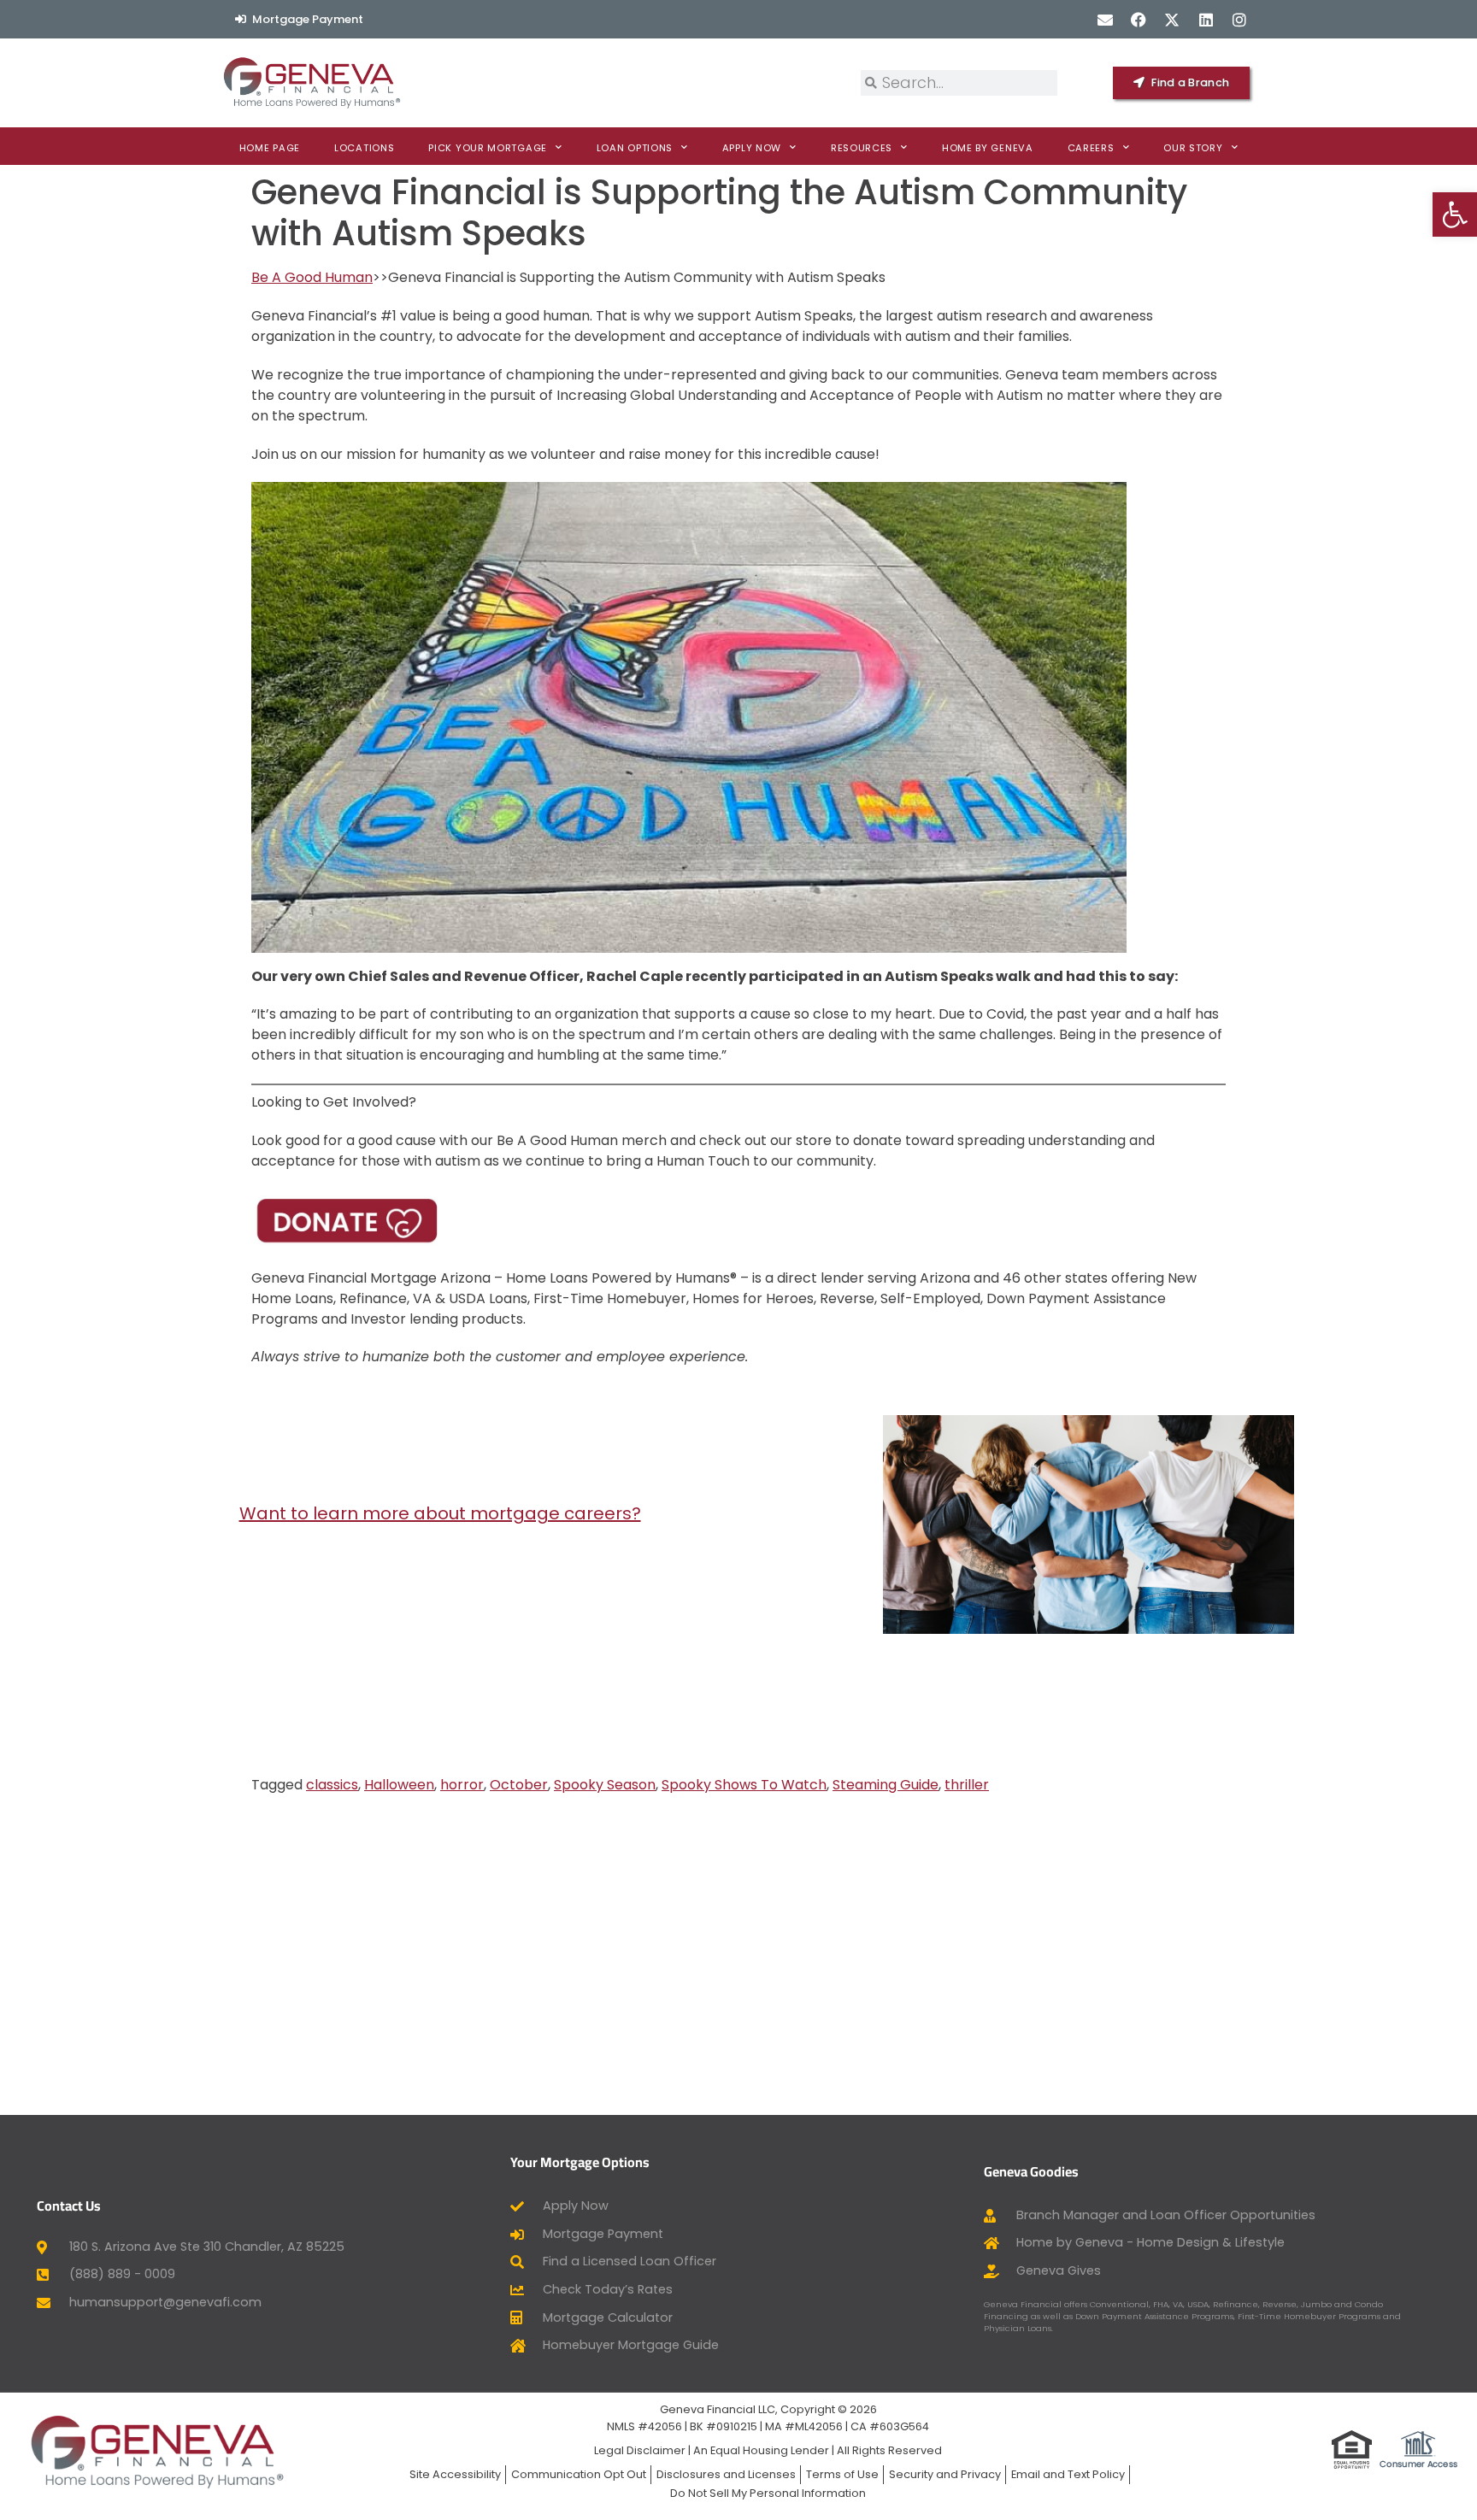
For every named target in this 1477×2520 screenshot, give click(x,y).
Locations (364, 148)
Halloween (399, 1785)
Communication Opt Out (579, 2474)
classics (332, 1785)
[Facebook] (1139, 19)
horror (462, 1785)
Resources (862, 148)
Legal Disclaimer (640, 2450)
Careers (1091, 148)
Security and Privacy (945, 2474)
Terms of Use (842, 2474)
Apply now (752, 148)
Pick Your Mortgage (488, 148)
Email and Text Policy (1068, 2474)
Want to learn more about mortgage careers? (440, 1513)
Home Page (270, 148)
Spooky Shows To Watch (744, 1785)
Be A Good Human (312, 277)
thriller (967, 1785)
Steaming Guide (886, 1785)
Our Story (1193, 148)
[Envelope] (1105, 19)
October (519, 1785)
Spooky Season (605, 1785)
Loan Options (635, 148)
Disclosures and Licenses (726, 2474)
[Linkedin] (1206, 19)
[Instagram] (1239, 19)
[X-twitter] (1172, 19)
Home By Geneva (988, 148)
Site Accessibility (455, 2474)
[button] (1455, 214)
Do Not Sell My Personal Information (768, 2493)
